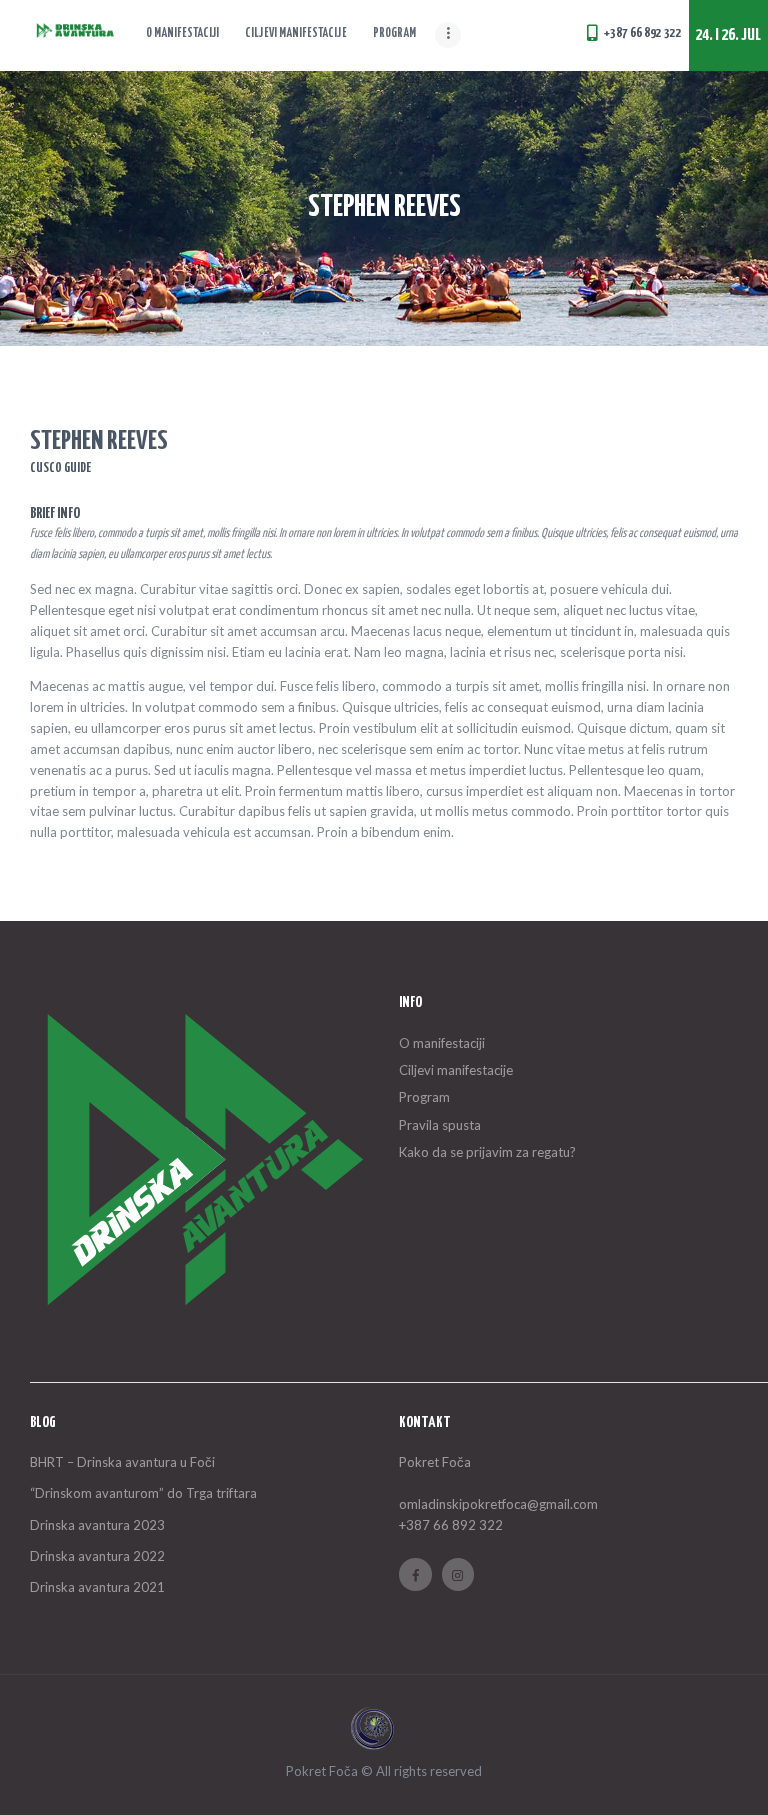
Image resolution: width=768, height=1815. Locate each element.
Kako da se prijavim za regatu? (487, 1152)
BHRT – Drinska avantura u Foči (122, 1462)
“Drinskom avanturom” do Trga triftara (143, 1493)
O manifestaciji (442, 1043)
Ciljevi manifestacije (456, 1070)
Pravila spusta (440, 1125)
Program (424, 1097)
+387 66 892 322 (451, 1525)
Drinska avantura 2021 (97, 1587)
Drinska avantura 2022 (97, 1556)
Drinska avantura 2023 (97, 1525)
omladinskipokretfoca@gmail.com (498, 1504)
